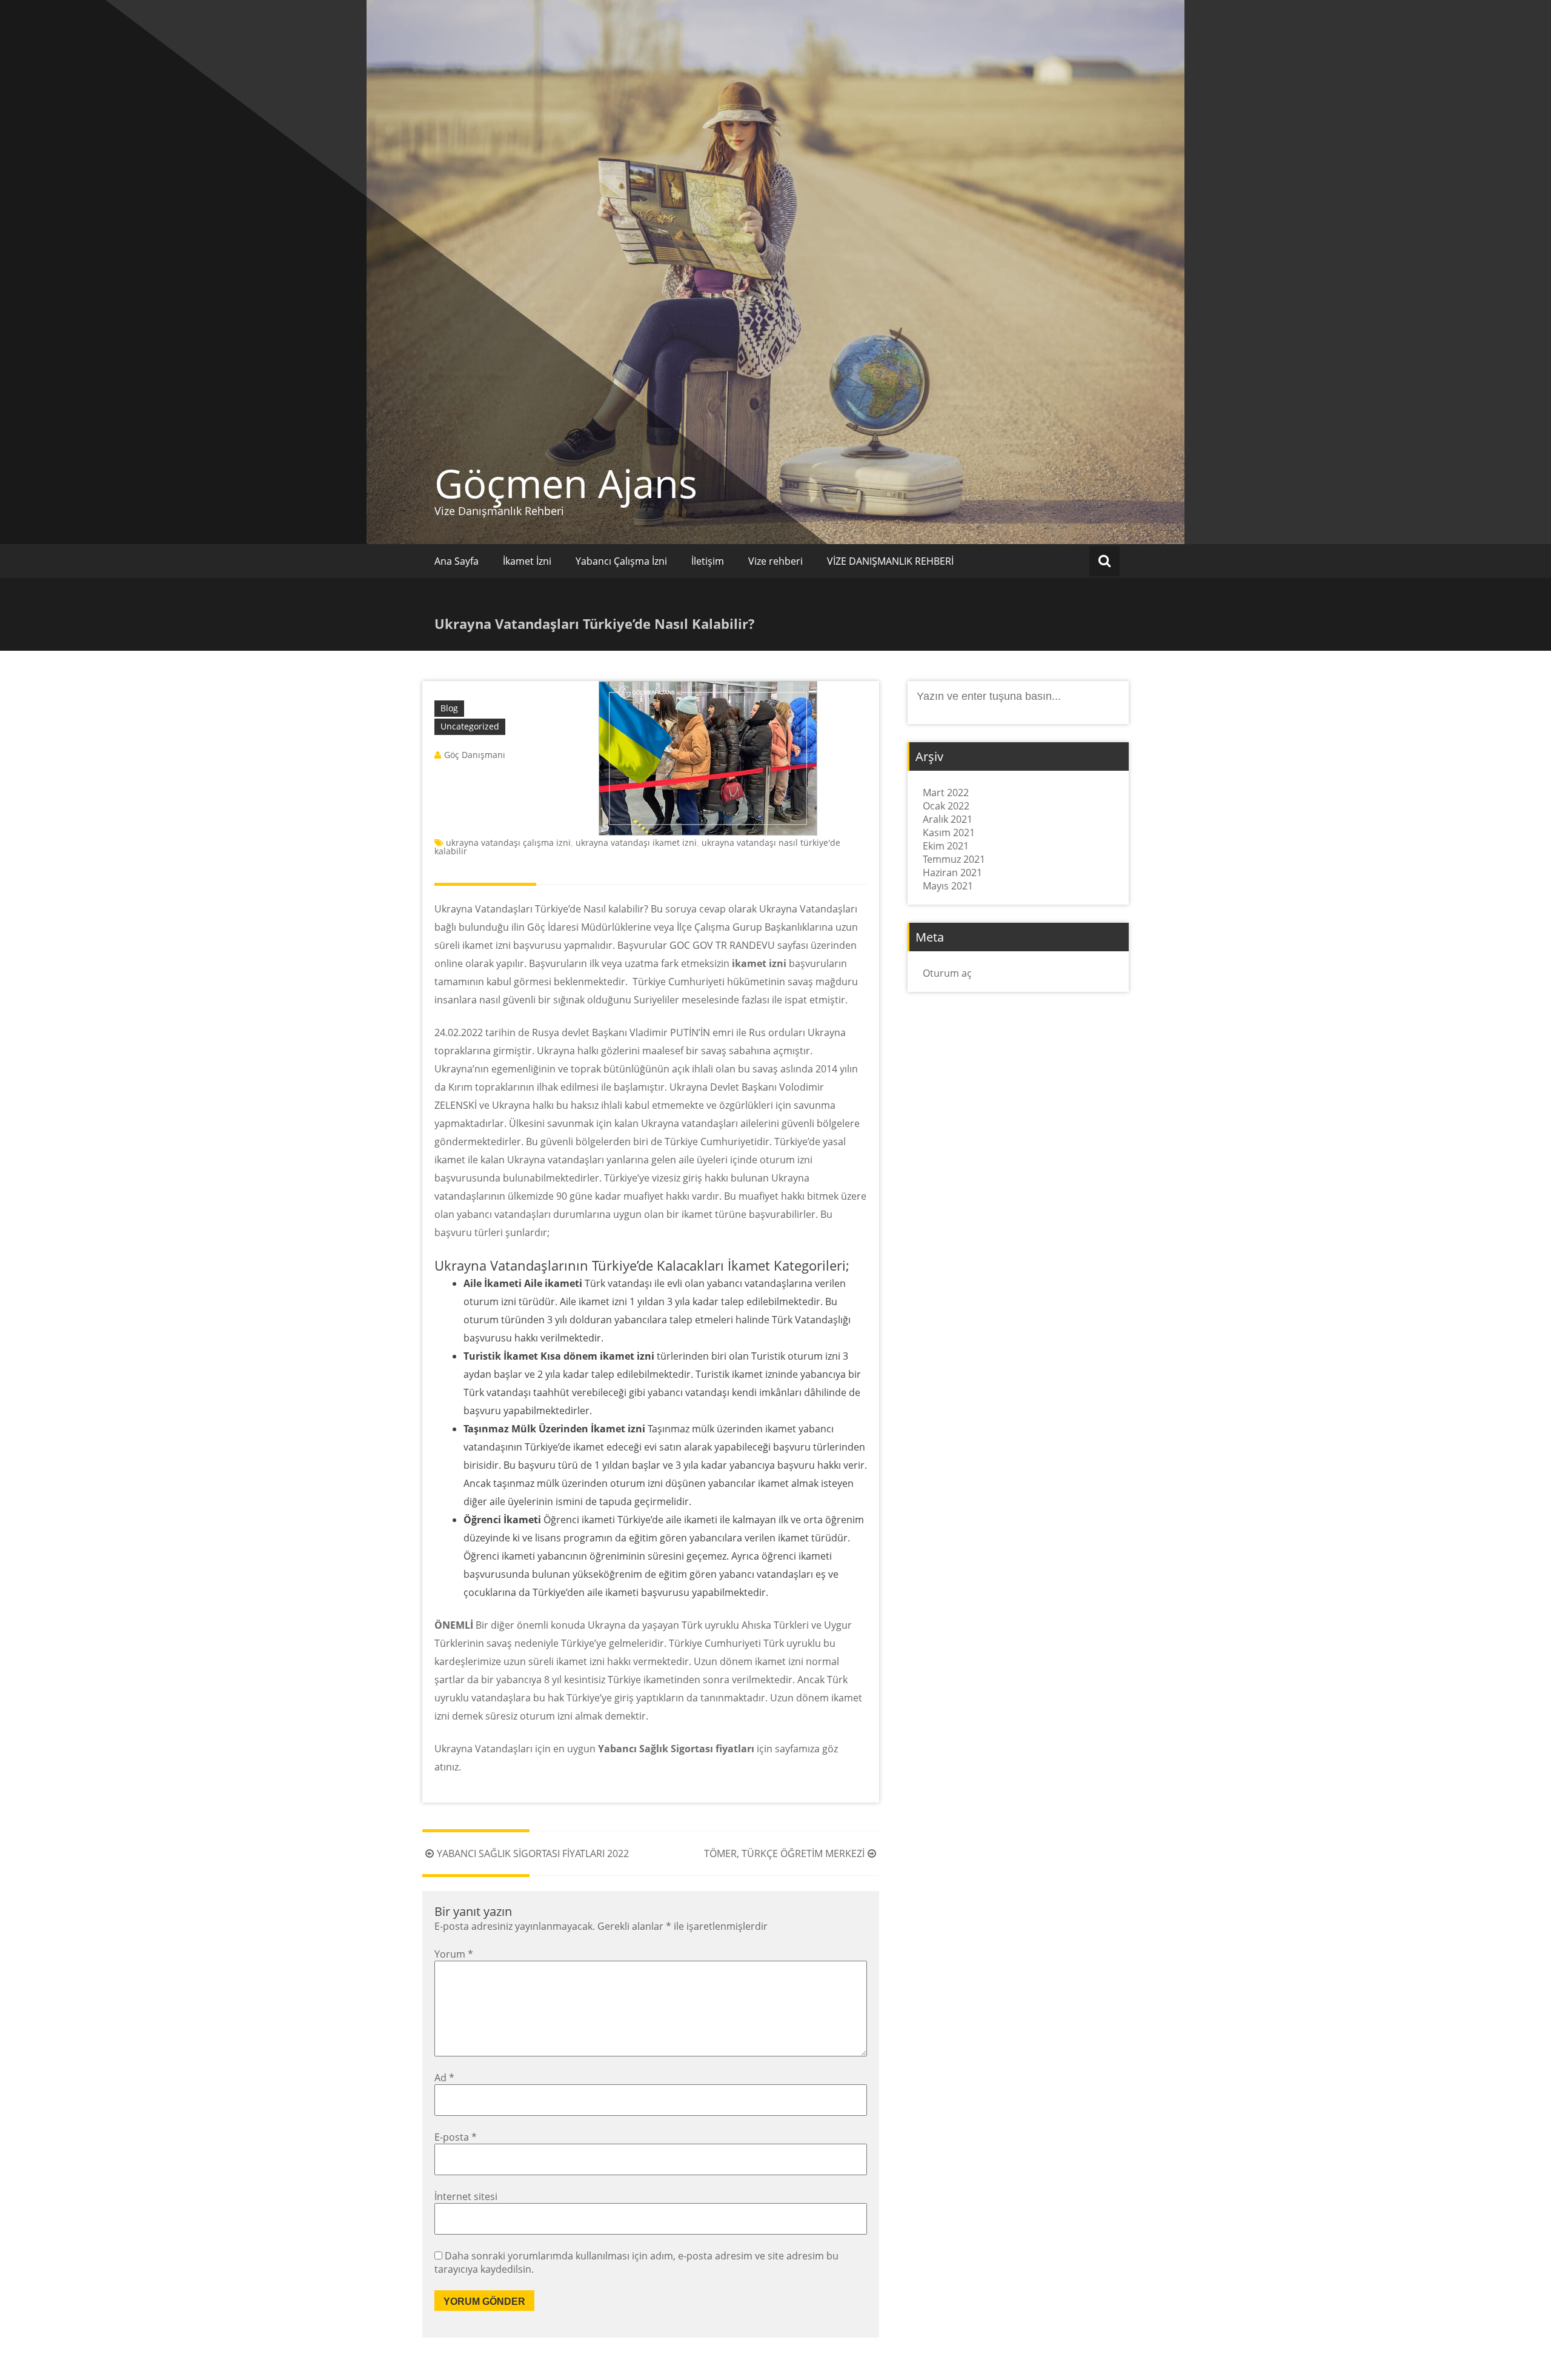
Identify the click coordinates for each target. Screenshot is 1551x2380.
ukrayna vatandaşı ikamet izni (636, 843)
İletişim (708, 561)
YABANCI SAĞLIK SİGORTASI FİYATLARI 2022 (533, 1853)
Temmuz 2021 (954, 859)
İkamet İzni (527, 561)
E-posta (456, 2137)
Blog (449, 708)
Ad (444, 2078)
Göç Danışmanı (475, 755)
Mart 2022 (946, 793)
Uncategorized (470, 726)
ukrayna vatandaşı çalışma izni (508, 843)
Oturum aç (947, 973)
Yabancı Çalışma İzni (621, 561)
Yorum (454, 1954)
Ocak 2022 (946, 806)
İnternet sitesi (466, 2196)
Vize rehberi (775, 561)
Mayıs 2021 (948, 886)
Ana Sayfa (457, 561)
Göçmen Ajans (566, 483)
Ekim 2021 (946, 846)
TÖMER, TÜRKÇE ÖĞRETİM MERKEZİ (784, 1853)
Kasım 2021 (949, 833)
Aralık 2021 (948, 819)
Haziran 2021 (952, 873)
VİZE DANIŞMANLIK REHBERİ (890, 561)
